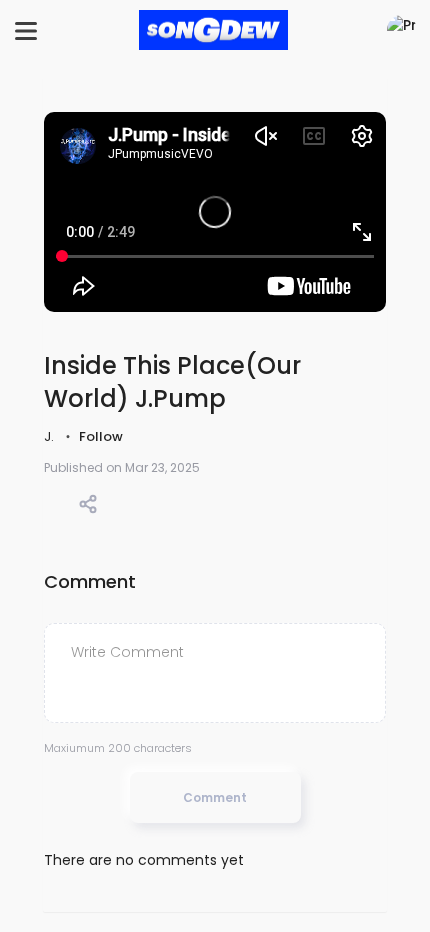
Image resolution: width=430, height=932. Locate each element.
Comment (215, 797)
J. (50, 436)
